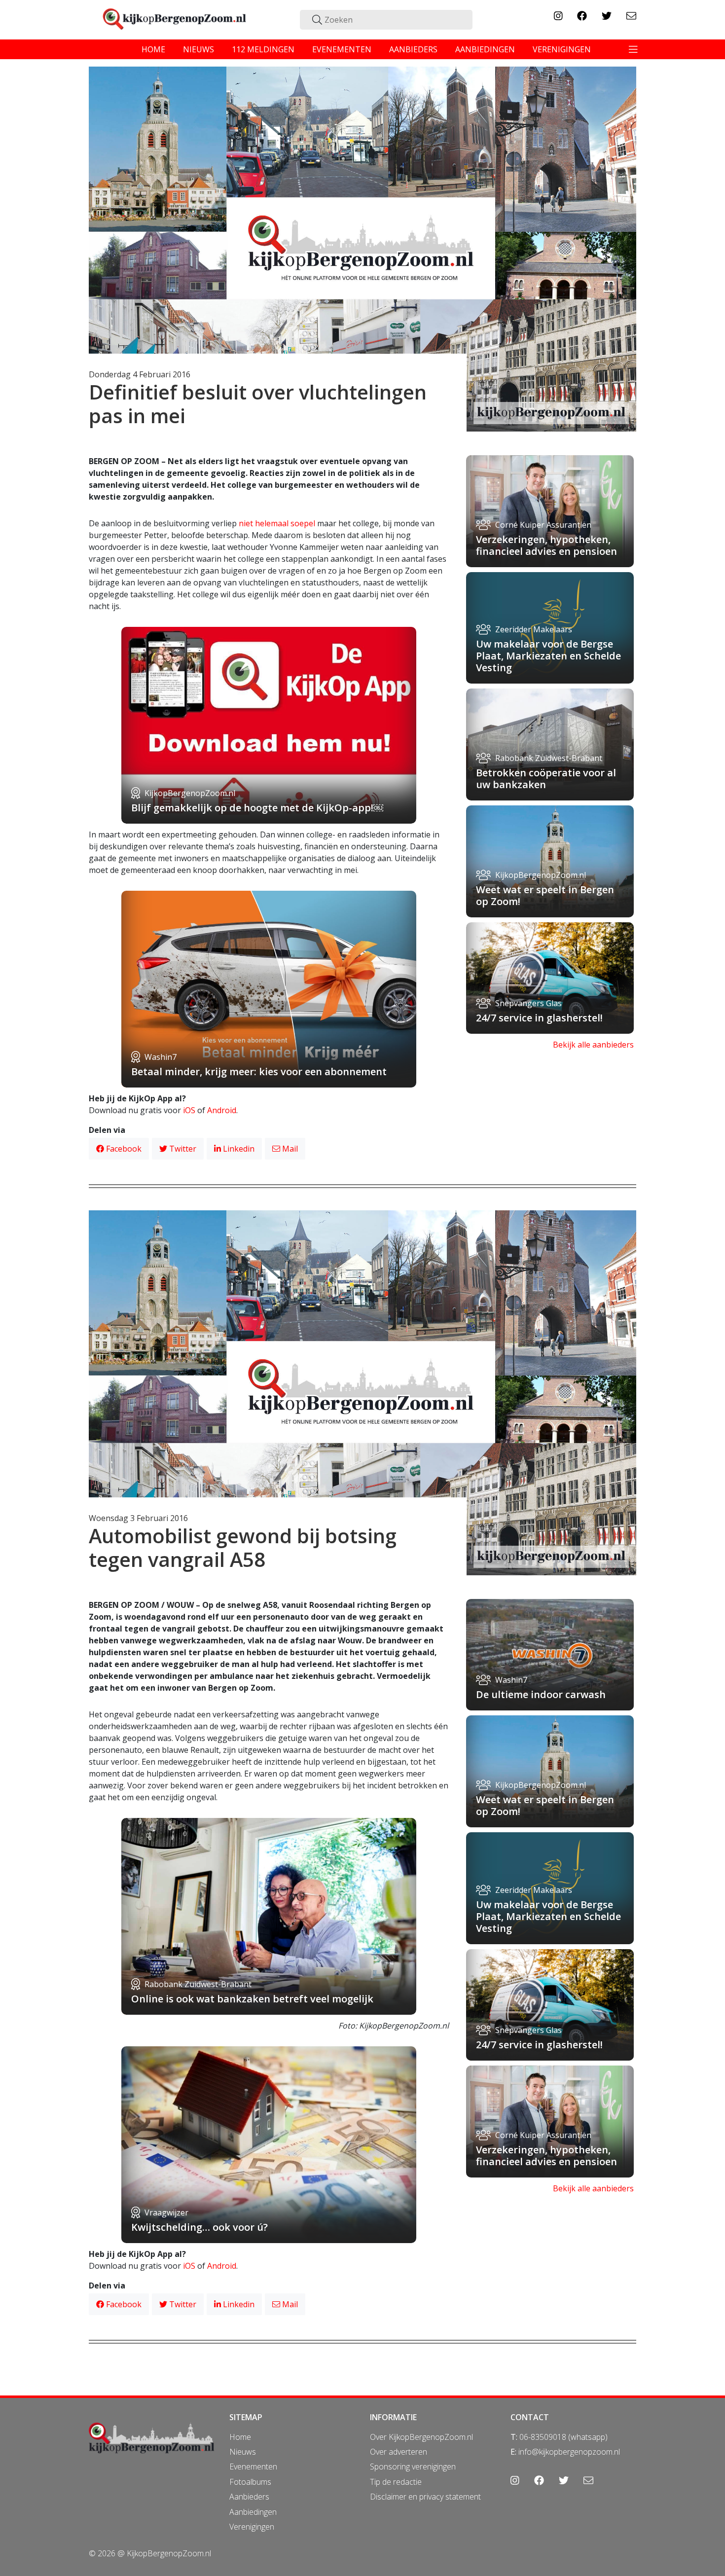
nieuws (199, 49)
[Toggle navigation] (633, 49)
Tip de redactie (396, 2482)
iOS (189, 1110)
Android (222, 1110)
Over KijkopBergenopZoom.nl (421, 2437)
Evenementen (253, 2467)
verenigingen (562, 49)
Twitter (182, 1149)
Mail (289, 1149)
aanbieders (413, 49)
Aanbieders (249, 2497)
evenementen (342, 49)
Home (240, 2437)
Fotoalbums (250, 2482)
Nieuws (243, 2452)
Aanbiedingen (253, 2512)
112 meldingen (263, 49)
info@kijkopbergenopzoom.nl (569, 2452)
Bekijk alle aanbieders (593, 1045)
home (153, 49)
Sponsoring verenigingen (413, 2467)
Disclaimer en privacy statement (425, 2497)
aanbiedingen (485, 49)
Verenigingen (252, 2527)
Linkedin (238, 1149)
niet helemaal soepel (277, 523)
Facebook (123, 1149)
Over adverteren (399, 2452)
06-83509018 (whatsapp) (563, 2437)
